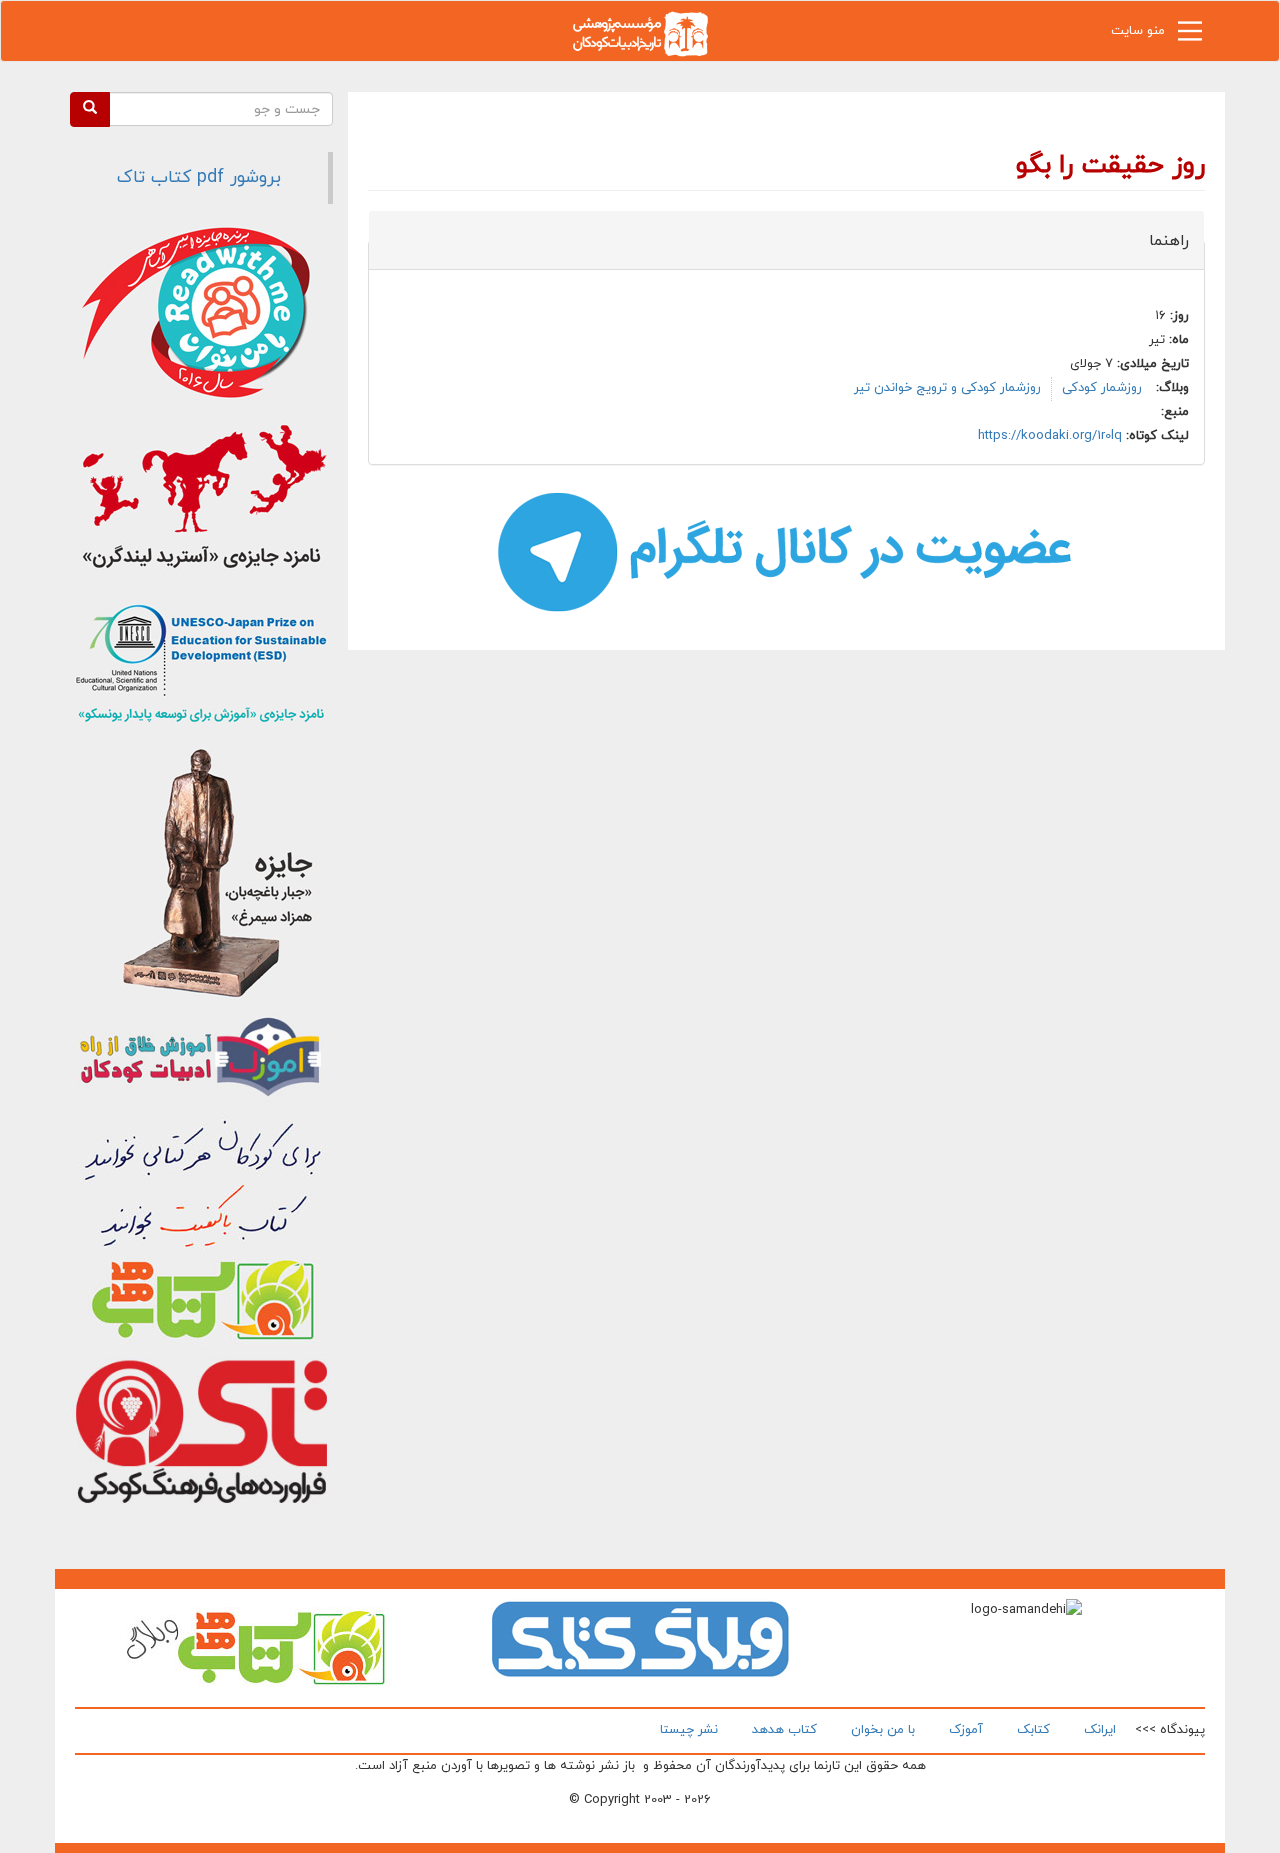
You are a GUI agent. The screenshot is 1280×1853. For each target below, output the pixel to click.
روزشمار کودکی (1102, 388)
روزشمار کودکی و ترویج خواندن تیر (947, 388)
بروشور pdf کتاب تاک (199, 177)
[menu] (1190, 36)
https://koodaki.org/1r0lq (1050, 436)
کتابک (1033, 1730)
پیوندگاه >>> (1170, 1730)
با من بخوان (883, 1730)
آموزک (966, 1730)
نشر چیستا (689, 1730)
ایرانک (1100, 1730)
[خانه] (640, 32)
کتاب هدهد (784, 1730)
